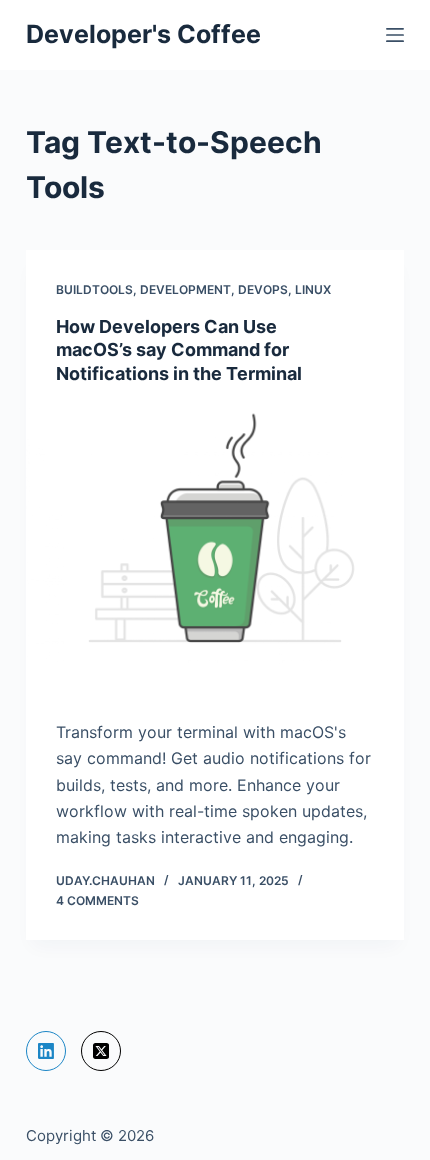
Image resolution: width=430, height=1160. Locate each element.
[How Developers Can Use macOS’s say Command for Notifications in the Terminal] (215, 547)
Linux (313, 289)
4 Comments (97, 900)
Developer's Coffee (143, 34)
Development (185, 289)
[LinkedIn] (46, 1051)
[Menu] (395, 35)
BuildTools (94, 289)
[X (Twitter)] (101, 1051)
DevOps (263, 289)
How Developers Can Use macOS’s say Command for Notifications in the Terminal (179, 350)
